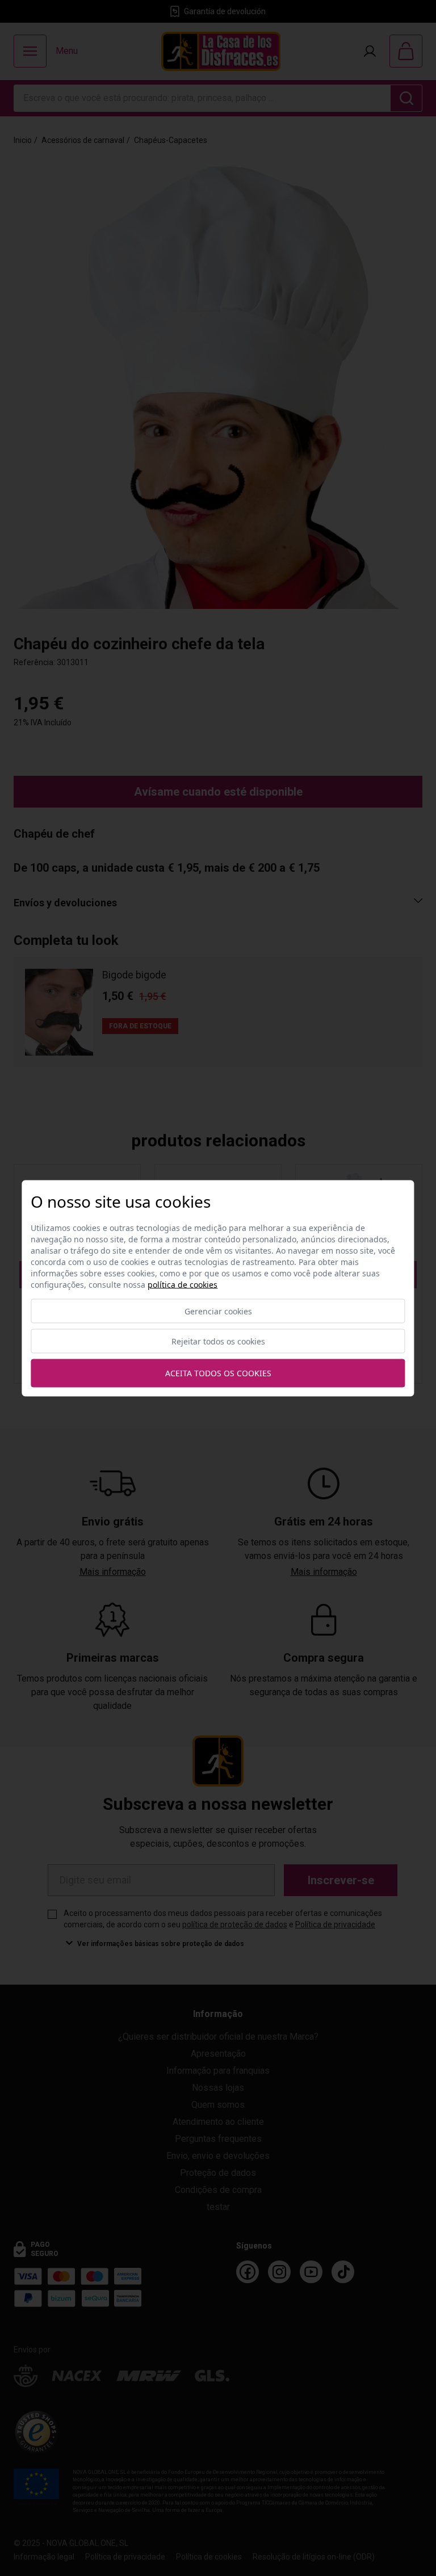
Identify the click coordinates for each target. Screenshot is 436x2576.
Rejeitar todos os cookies (218, 1341)
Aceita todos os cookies (218, 1373)
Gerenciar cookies (218, 1311)
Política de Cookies (183, 1284)
